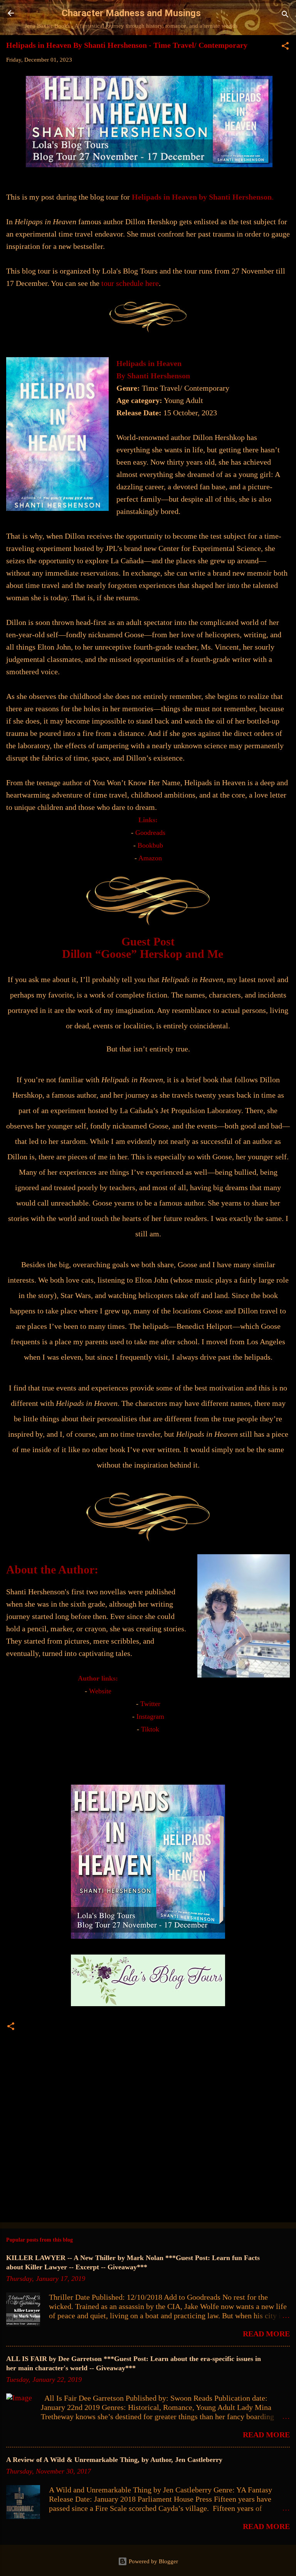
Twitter (150, 1704)
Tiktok (150, 1729)
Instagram (150, 1716)
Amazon (150, 858)
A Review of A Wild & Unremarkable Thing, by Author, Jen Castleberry (114, 2460)
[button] (285, 47)
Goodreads (150, 833)
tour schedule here (130, 283)
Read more (266, 2334)
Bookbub (150, 845)
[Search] (285, 16)
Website (100, 1691)
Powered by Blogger (153, 2561)
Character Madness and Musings (131, 13)
